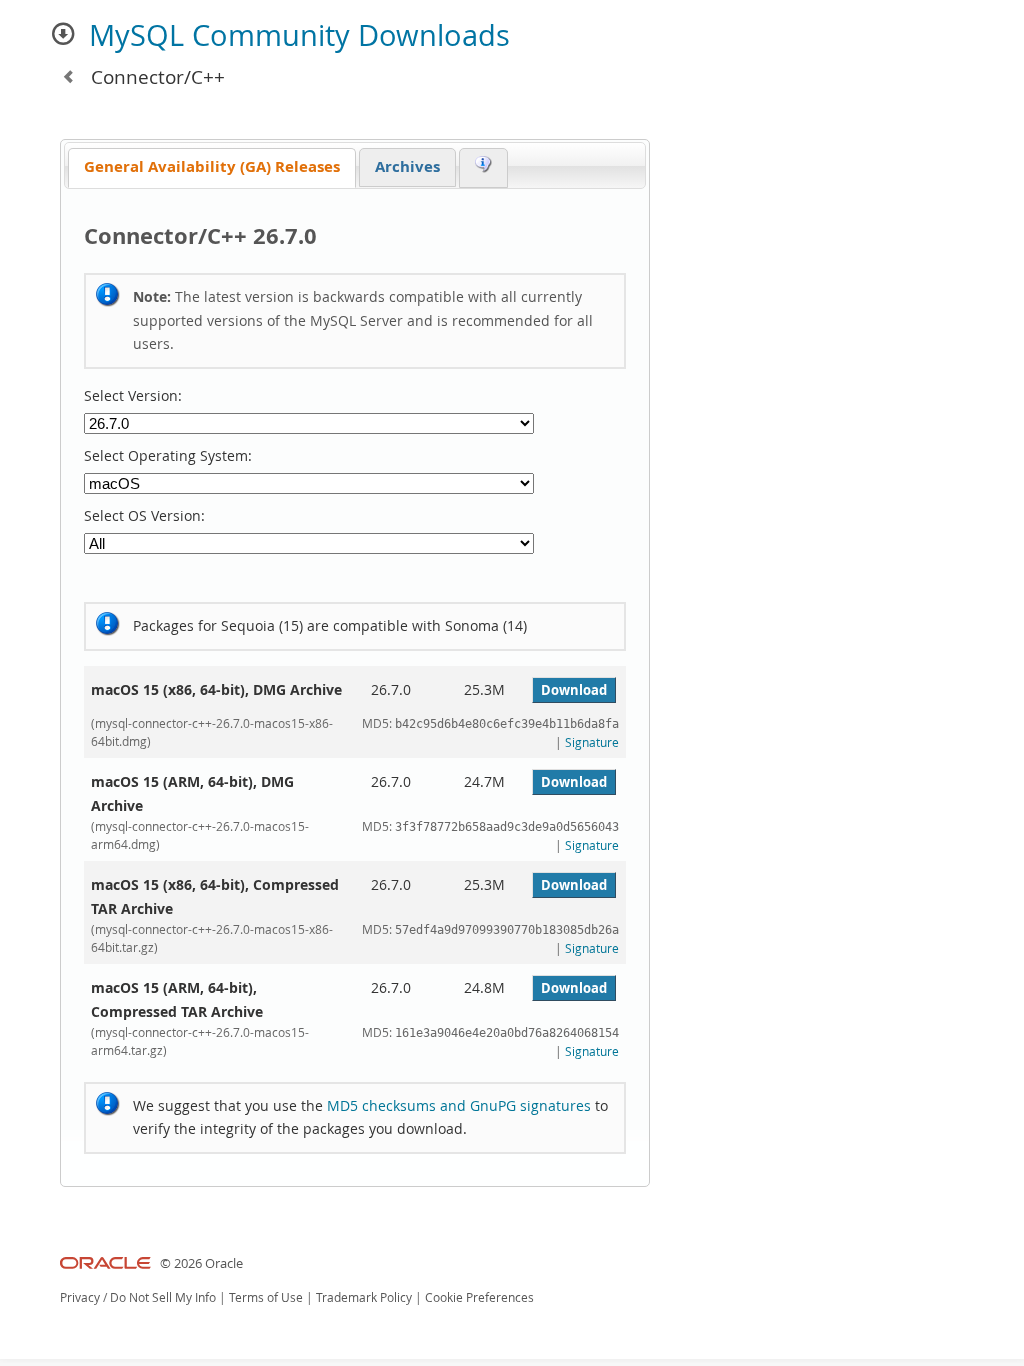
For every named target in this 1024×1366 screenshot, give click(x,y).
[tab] (212, 168)
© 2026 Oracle (201, 1263)
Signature (592, 742)
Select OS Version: (144, 516)
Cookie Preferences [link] (479, 1297)
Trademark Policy (364, 1297)
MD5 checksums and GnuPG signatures (459, 1105)
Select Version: (133, 396)
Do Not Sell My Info (163, 1297)
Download (574, 690)
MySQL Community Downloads (299, 35)
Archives (407, 166)
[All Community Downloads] (68, 76)
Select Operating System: (168, 456)
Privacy (80, 1297)
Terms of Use (266, 1297)
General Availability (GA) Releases (212, 166)
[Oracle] (105, 1263)
